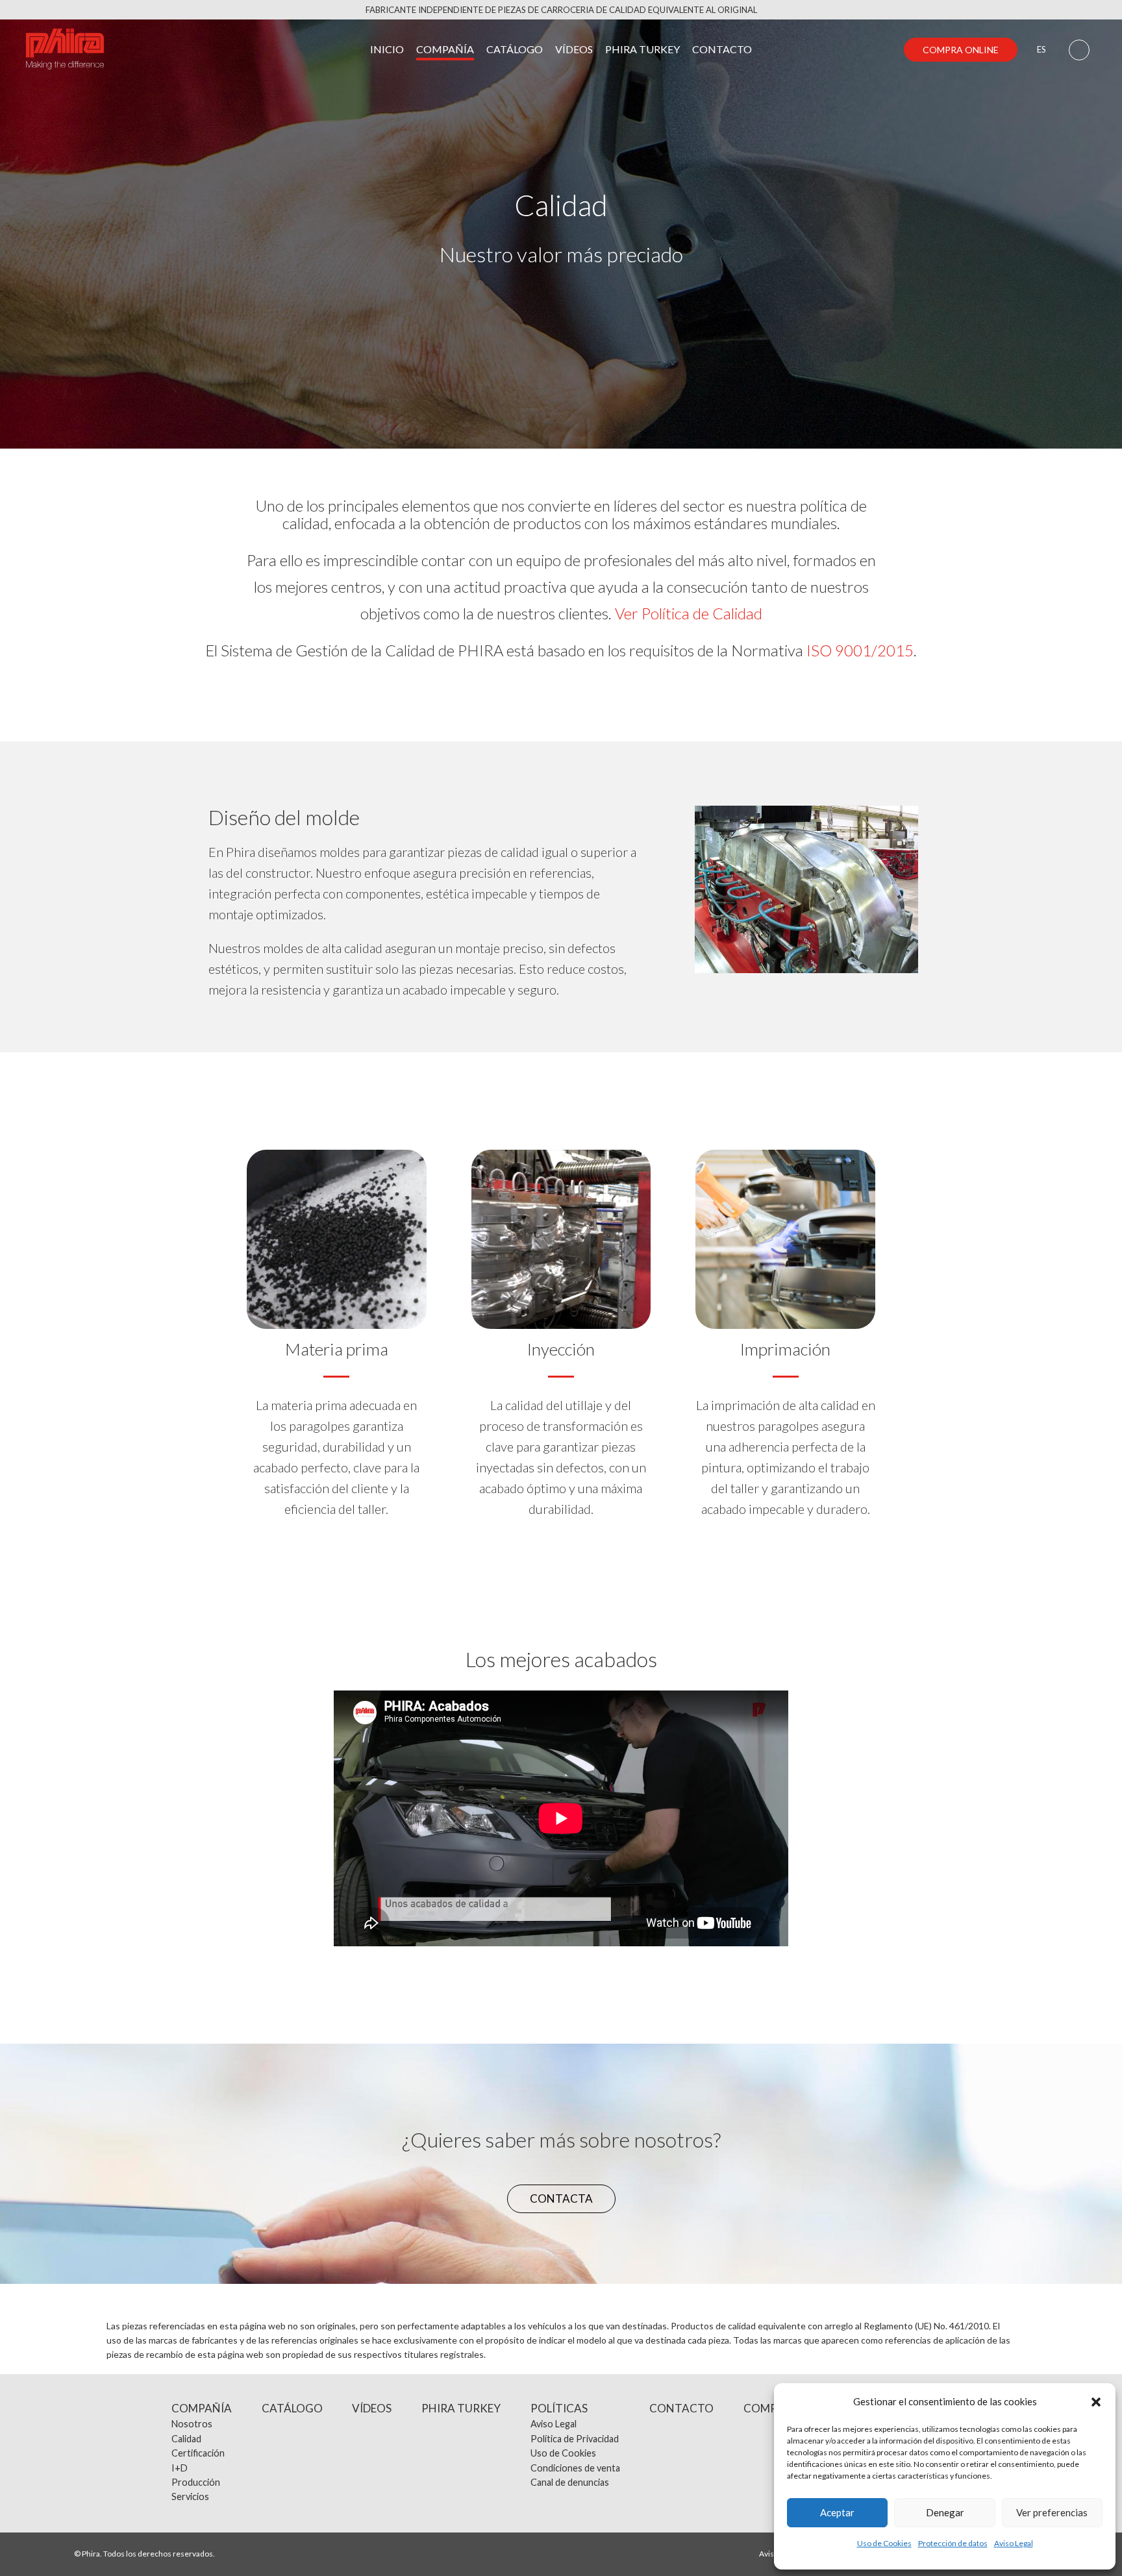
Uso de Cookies (884, 2543)
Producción (196, 2482)
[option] (806, 889)
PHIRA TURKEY (642, 49)
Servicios (190, 2496)
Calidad (186, 2439)
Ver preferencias (1052, 2512)
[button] (1096, 2402)
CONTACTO (722, 49)
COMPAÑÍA (445, 49)
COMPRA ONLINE (961, 50)
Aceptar (837, 2512)
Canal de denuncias (570, 2482)
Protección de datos (953, 2543)
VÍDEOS (574, 49)
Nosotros (192, 2424)
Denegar (945, 2512)
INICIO (387, 49)
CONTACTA (561, 2198)
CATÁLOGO (515, 49)
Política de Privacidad (575, 2439)
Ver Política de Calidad (689, 613)
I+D (180, 2468)
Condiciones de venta (575, 2468)
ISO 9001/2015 (860, 650)
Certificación (198, 2453)
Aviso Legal (1014, 2543)
